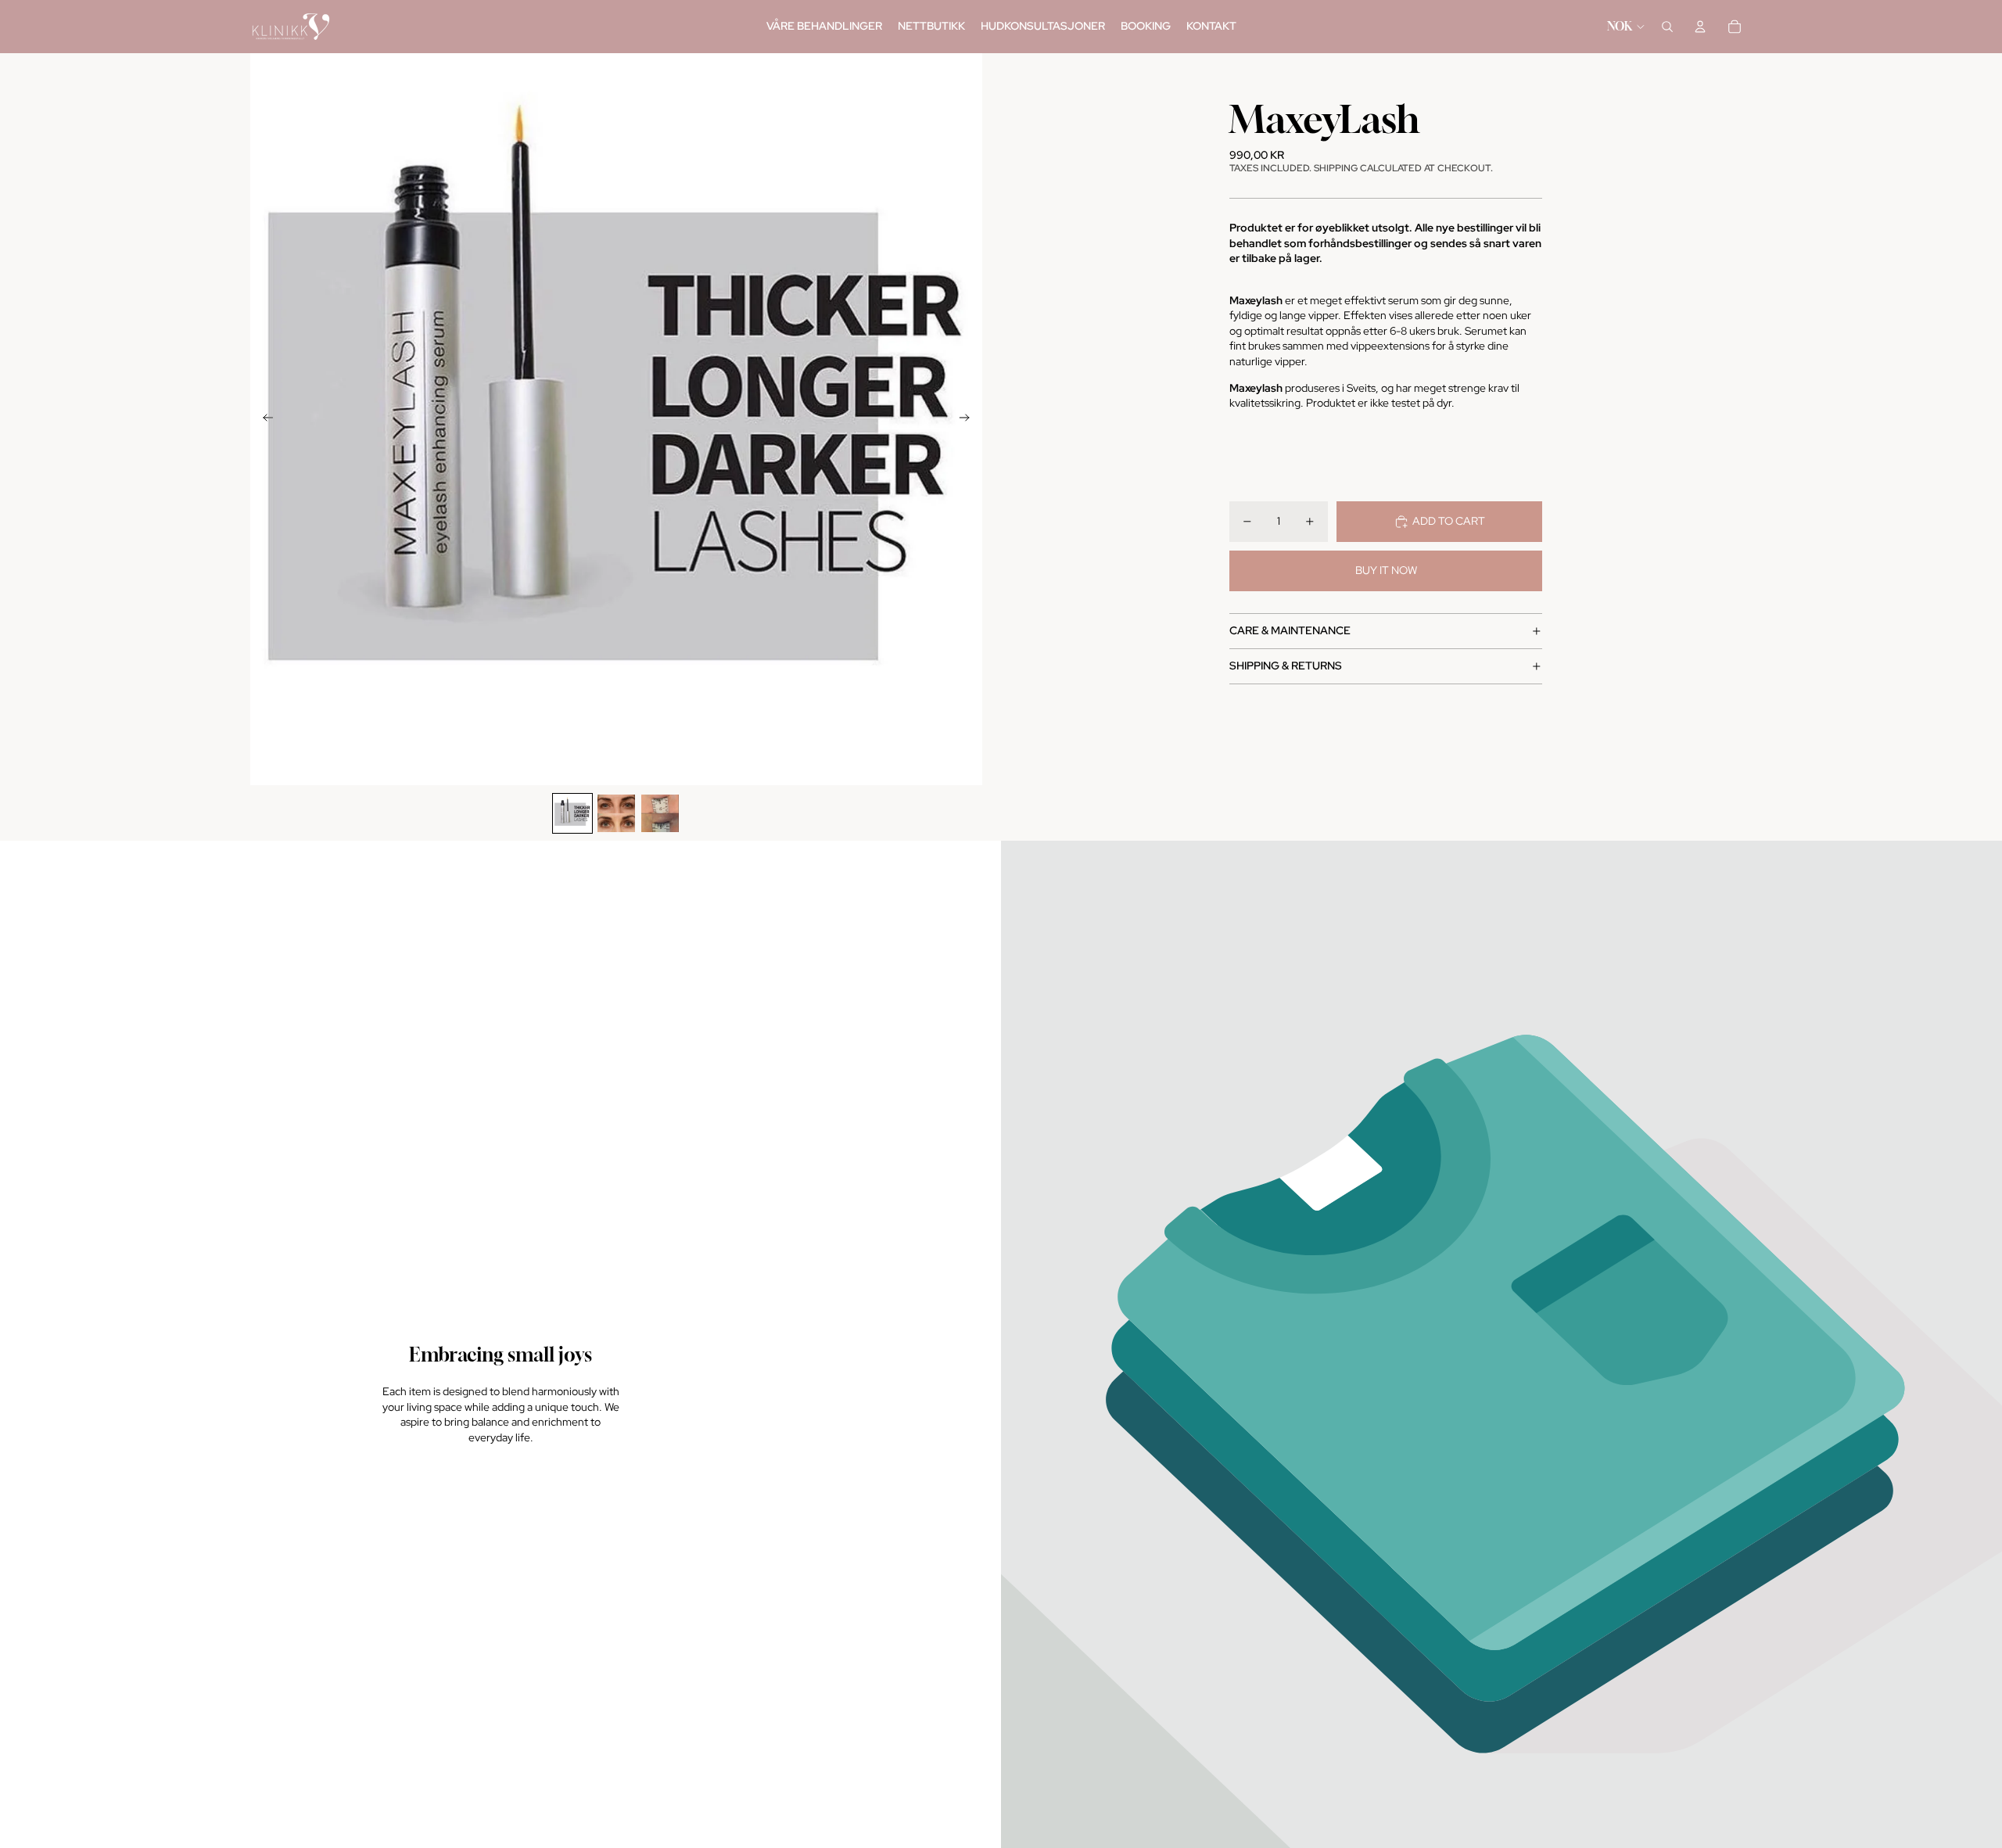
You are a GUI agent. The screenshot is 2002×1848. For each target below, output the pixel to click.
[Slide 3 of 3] (660, 813)
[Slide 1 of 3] (572, 813)
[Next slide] (969, 419)
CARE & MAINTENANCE (1290, 630)
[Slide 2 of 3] (616, 813)
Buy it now (1386, 570)
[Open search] (1667, 27)
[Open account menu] (1700, 27)
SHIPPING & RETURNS (1286, 666)
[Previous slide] (263, 419)
